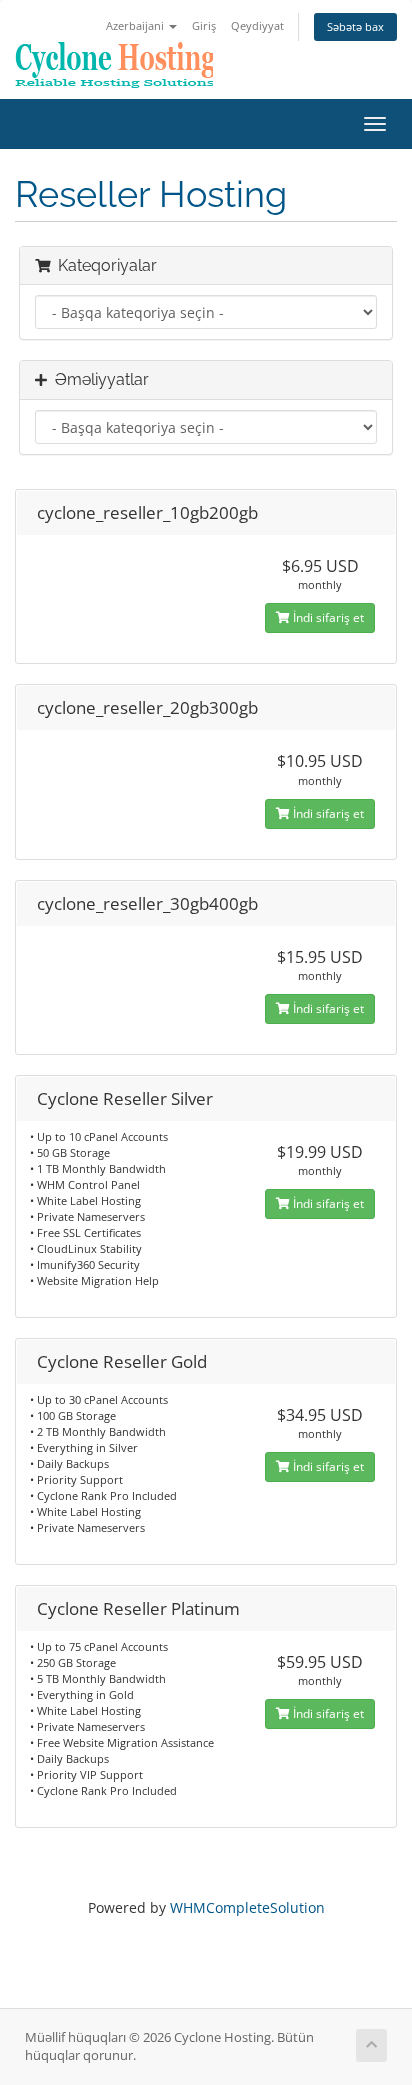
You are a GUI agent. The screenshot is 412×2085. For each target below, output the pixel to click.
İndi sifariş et (327, 617)
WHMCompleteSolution (247, 1907)
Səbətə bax (355, 26)
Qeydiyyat (257, 25)
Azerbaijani (136, 25)
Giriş (204, 25)
